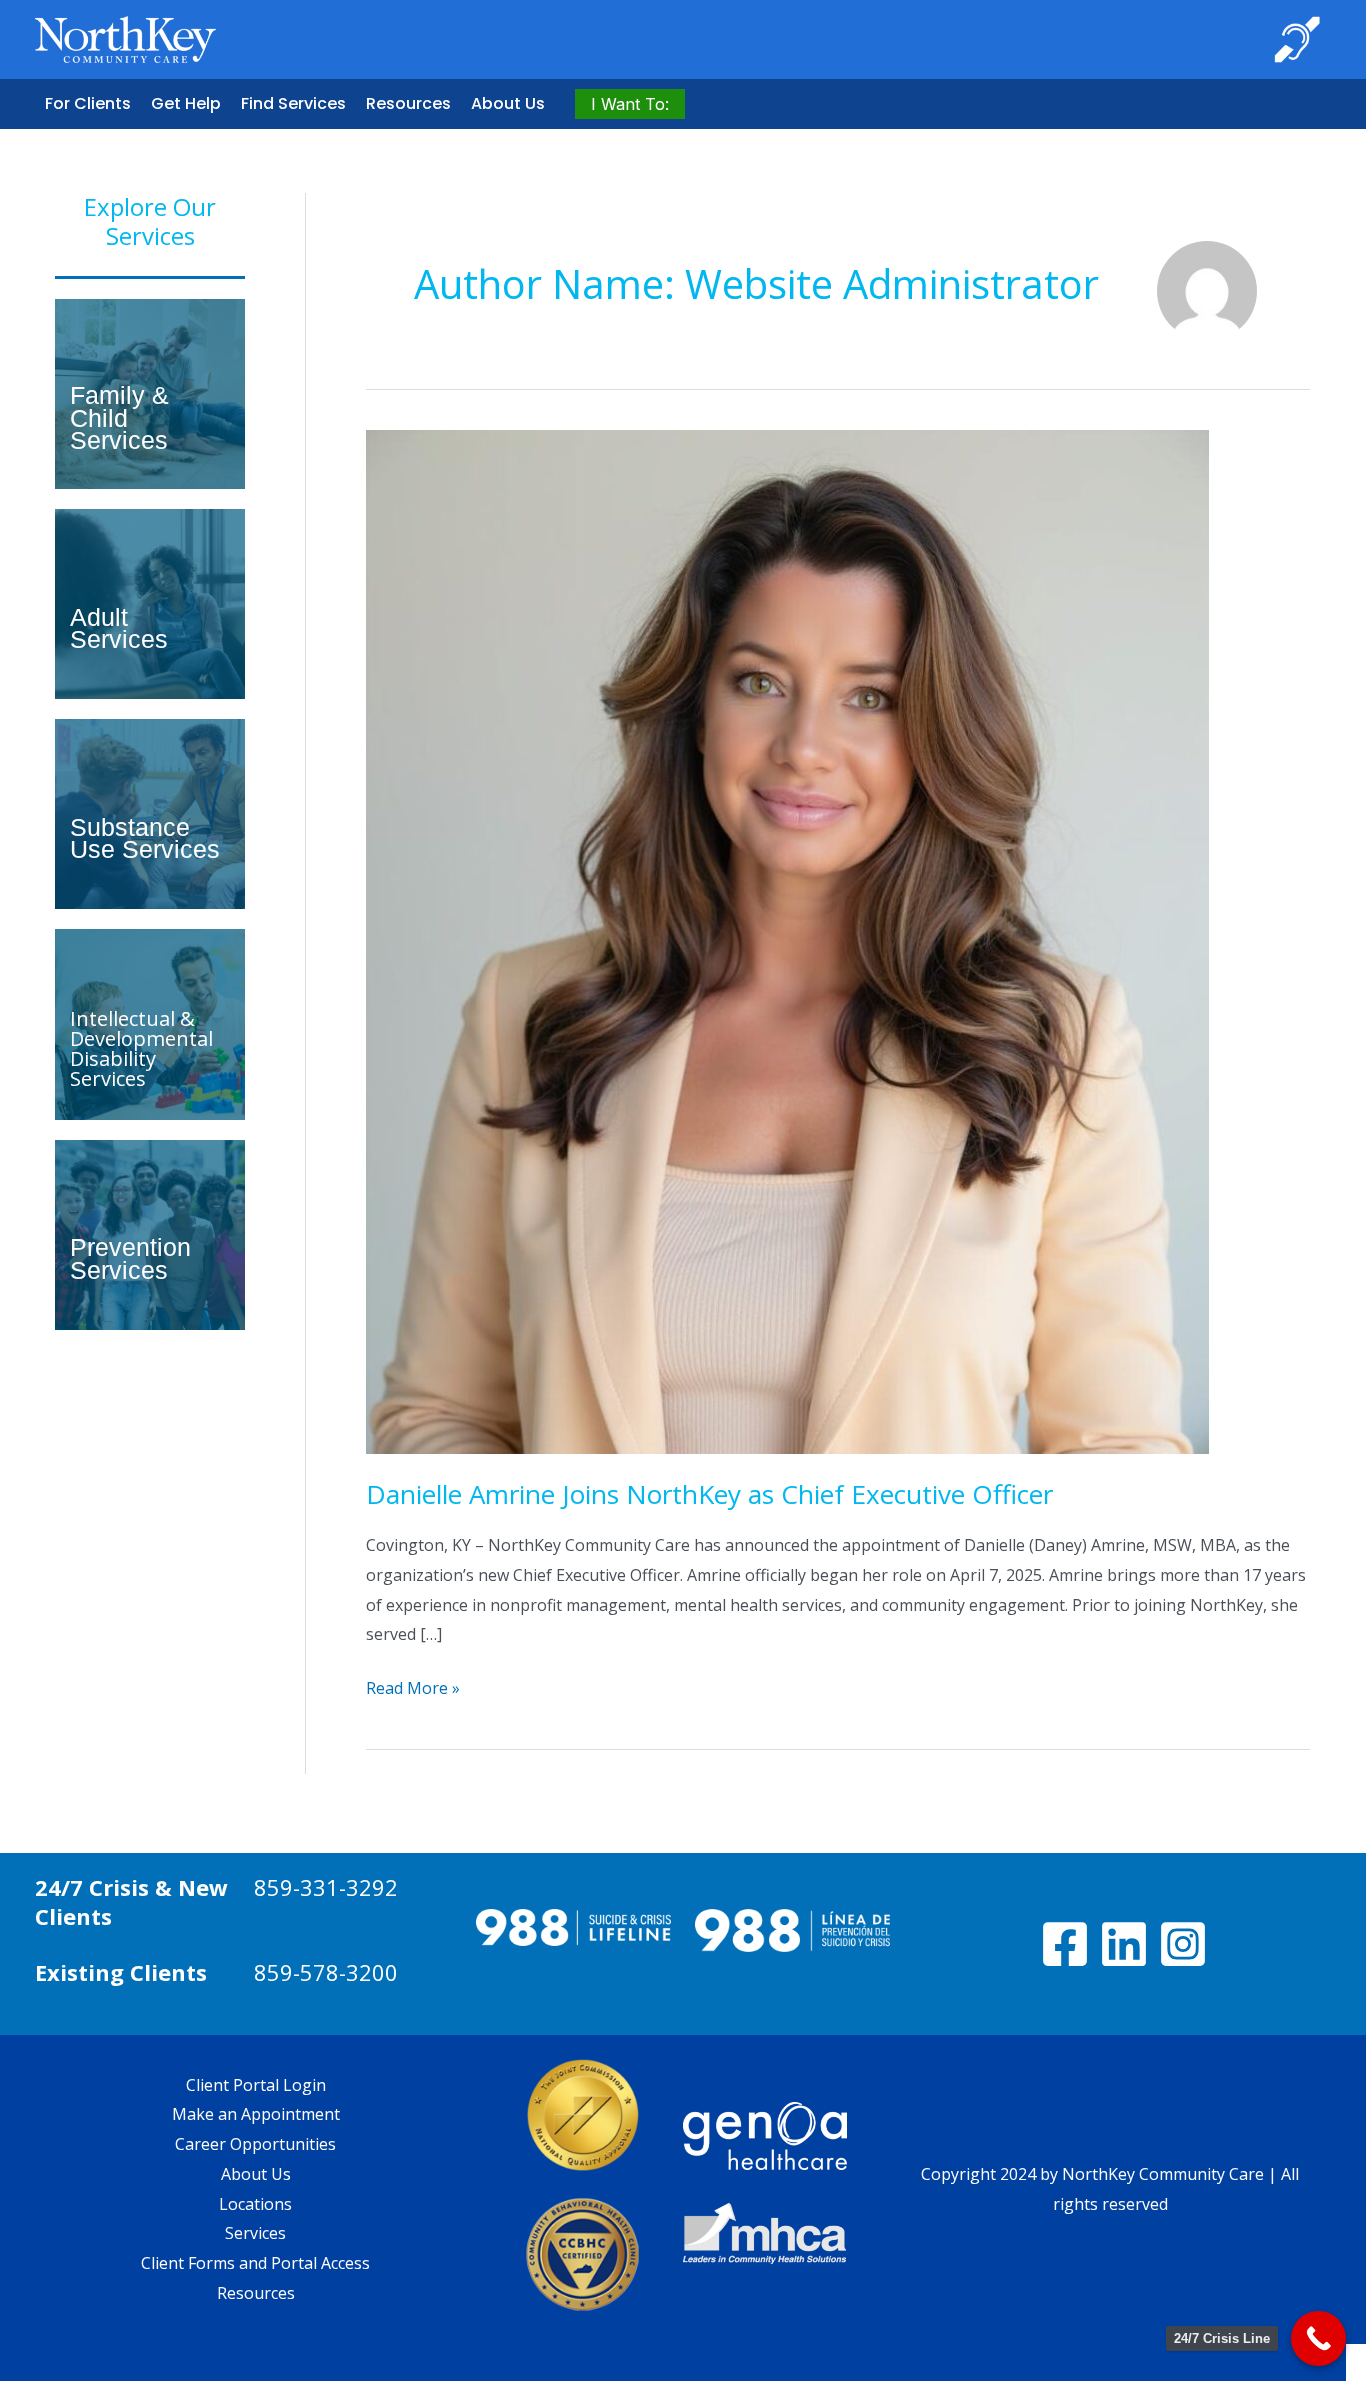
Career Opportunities (255, 2144)
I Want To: (630, 104)
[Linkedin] (1124, 1944)
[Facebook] (1065, 1944)
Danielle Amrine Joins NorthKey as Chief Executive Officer (709, 1494)
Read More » (413, 1690)
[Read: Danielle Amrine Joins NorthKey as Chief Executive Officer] (787, 941)
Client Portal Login (256, 2085)
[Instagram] (1183, 1944)
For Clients (88, 103)
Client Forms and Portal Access (255, 2263)
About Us (508, 103)
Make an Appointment (256, 2114)
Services (255, 2233)
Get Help (186, 103)
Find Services (293, 103)
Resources (408, 103)
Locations (255, 2204)
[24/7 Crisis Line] (1318, 2338)
